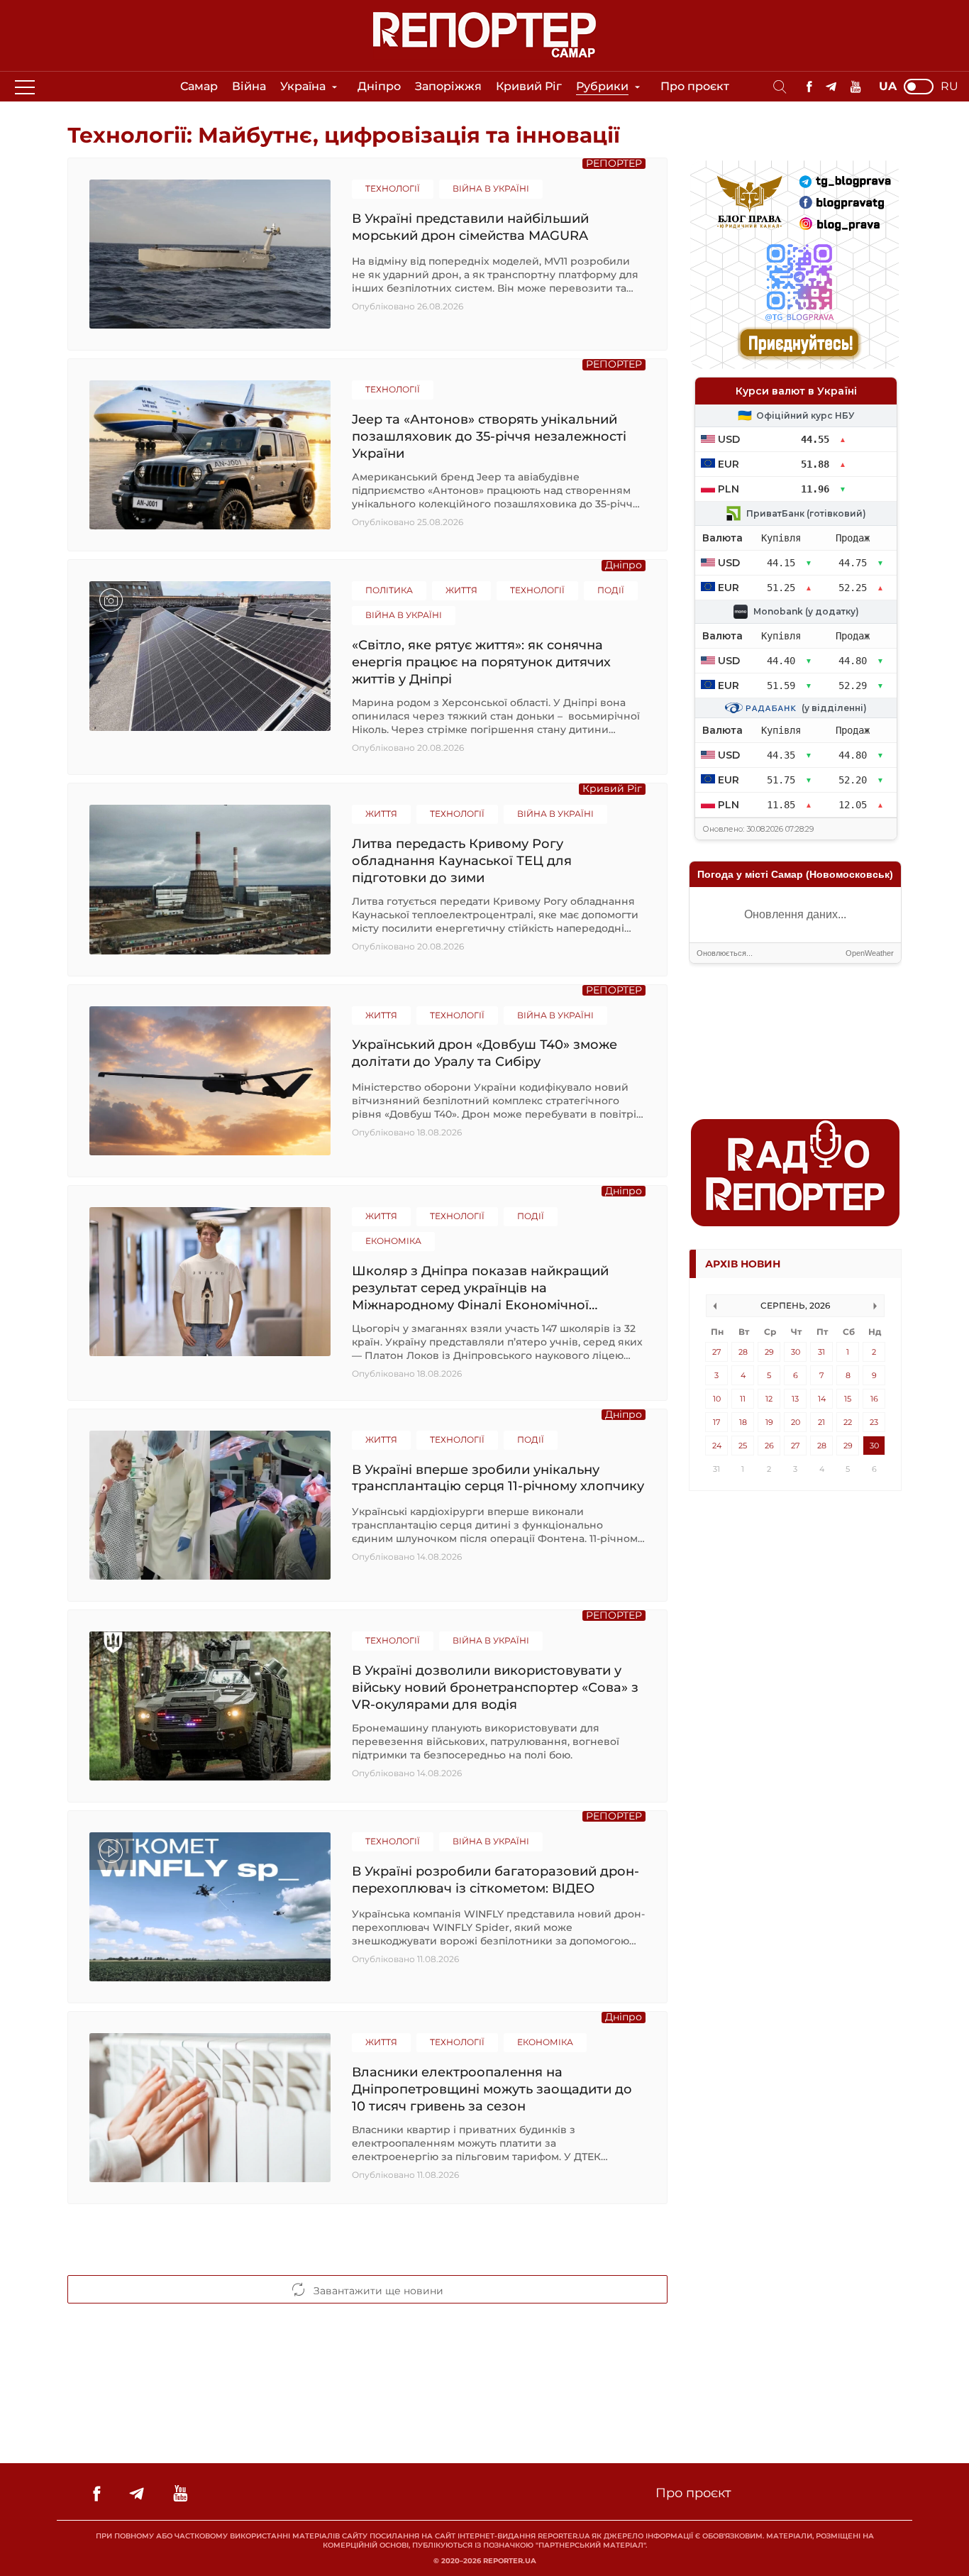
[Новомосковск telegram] (831, 87)
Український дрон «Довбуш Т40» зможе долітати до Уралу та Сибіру (484, 1053)
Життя (461, 590)
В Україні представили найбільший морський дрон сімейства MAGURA (470, 227)
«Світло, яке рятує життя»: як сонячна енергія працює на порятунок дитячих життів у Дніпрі (481, 662)
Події (611, 590)
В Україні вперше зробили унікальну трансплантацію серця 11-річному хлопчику (498, 1478)
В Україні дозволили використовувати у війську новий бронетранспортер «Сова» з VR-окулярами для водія (495, 1687)
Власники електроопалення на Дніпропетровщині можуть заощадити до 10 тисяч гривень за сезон (492, 2089)
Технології (393, 188)
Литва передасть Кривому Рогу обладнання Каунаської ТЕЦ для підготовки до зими (462, 860)
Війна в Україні (491, 188)
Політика (389, 590)
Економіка (393, 1241)
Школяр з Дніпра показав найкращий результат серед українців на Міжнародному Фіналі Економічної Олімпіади (480, 1288)
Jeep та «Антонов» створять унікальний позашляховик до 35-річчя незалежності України (489, 436)
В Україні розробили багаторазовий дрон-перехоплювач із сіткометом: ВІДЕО (495, 1880)
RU (949, 87)
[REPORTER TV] (856, 87)
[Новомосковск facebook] (809, 87)
